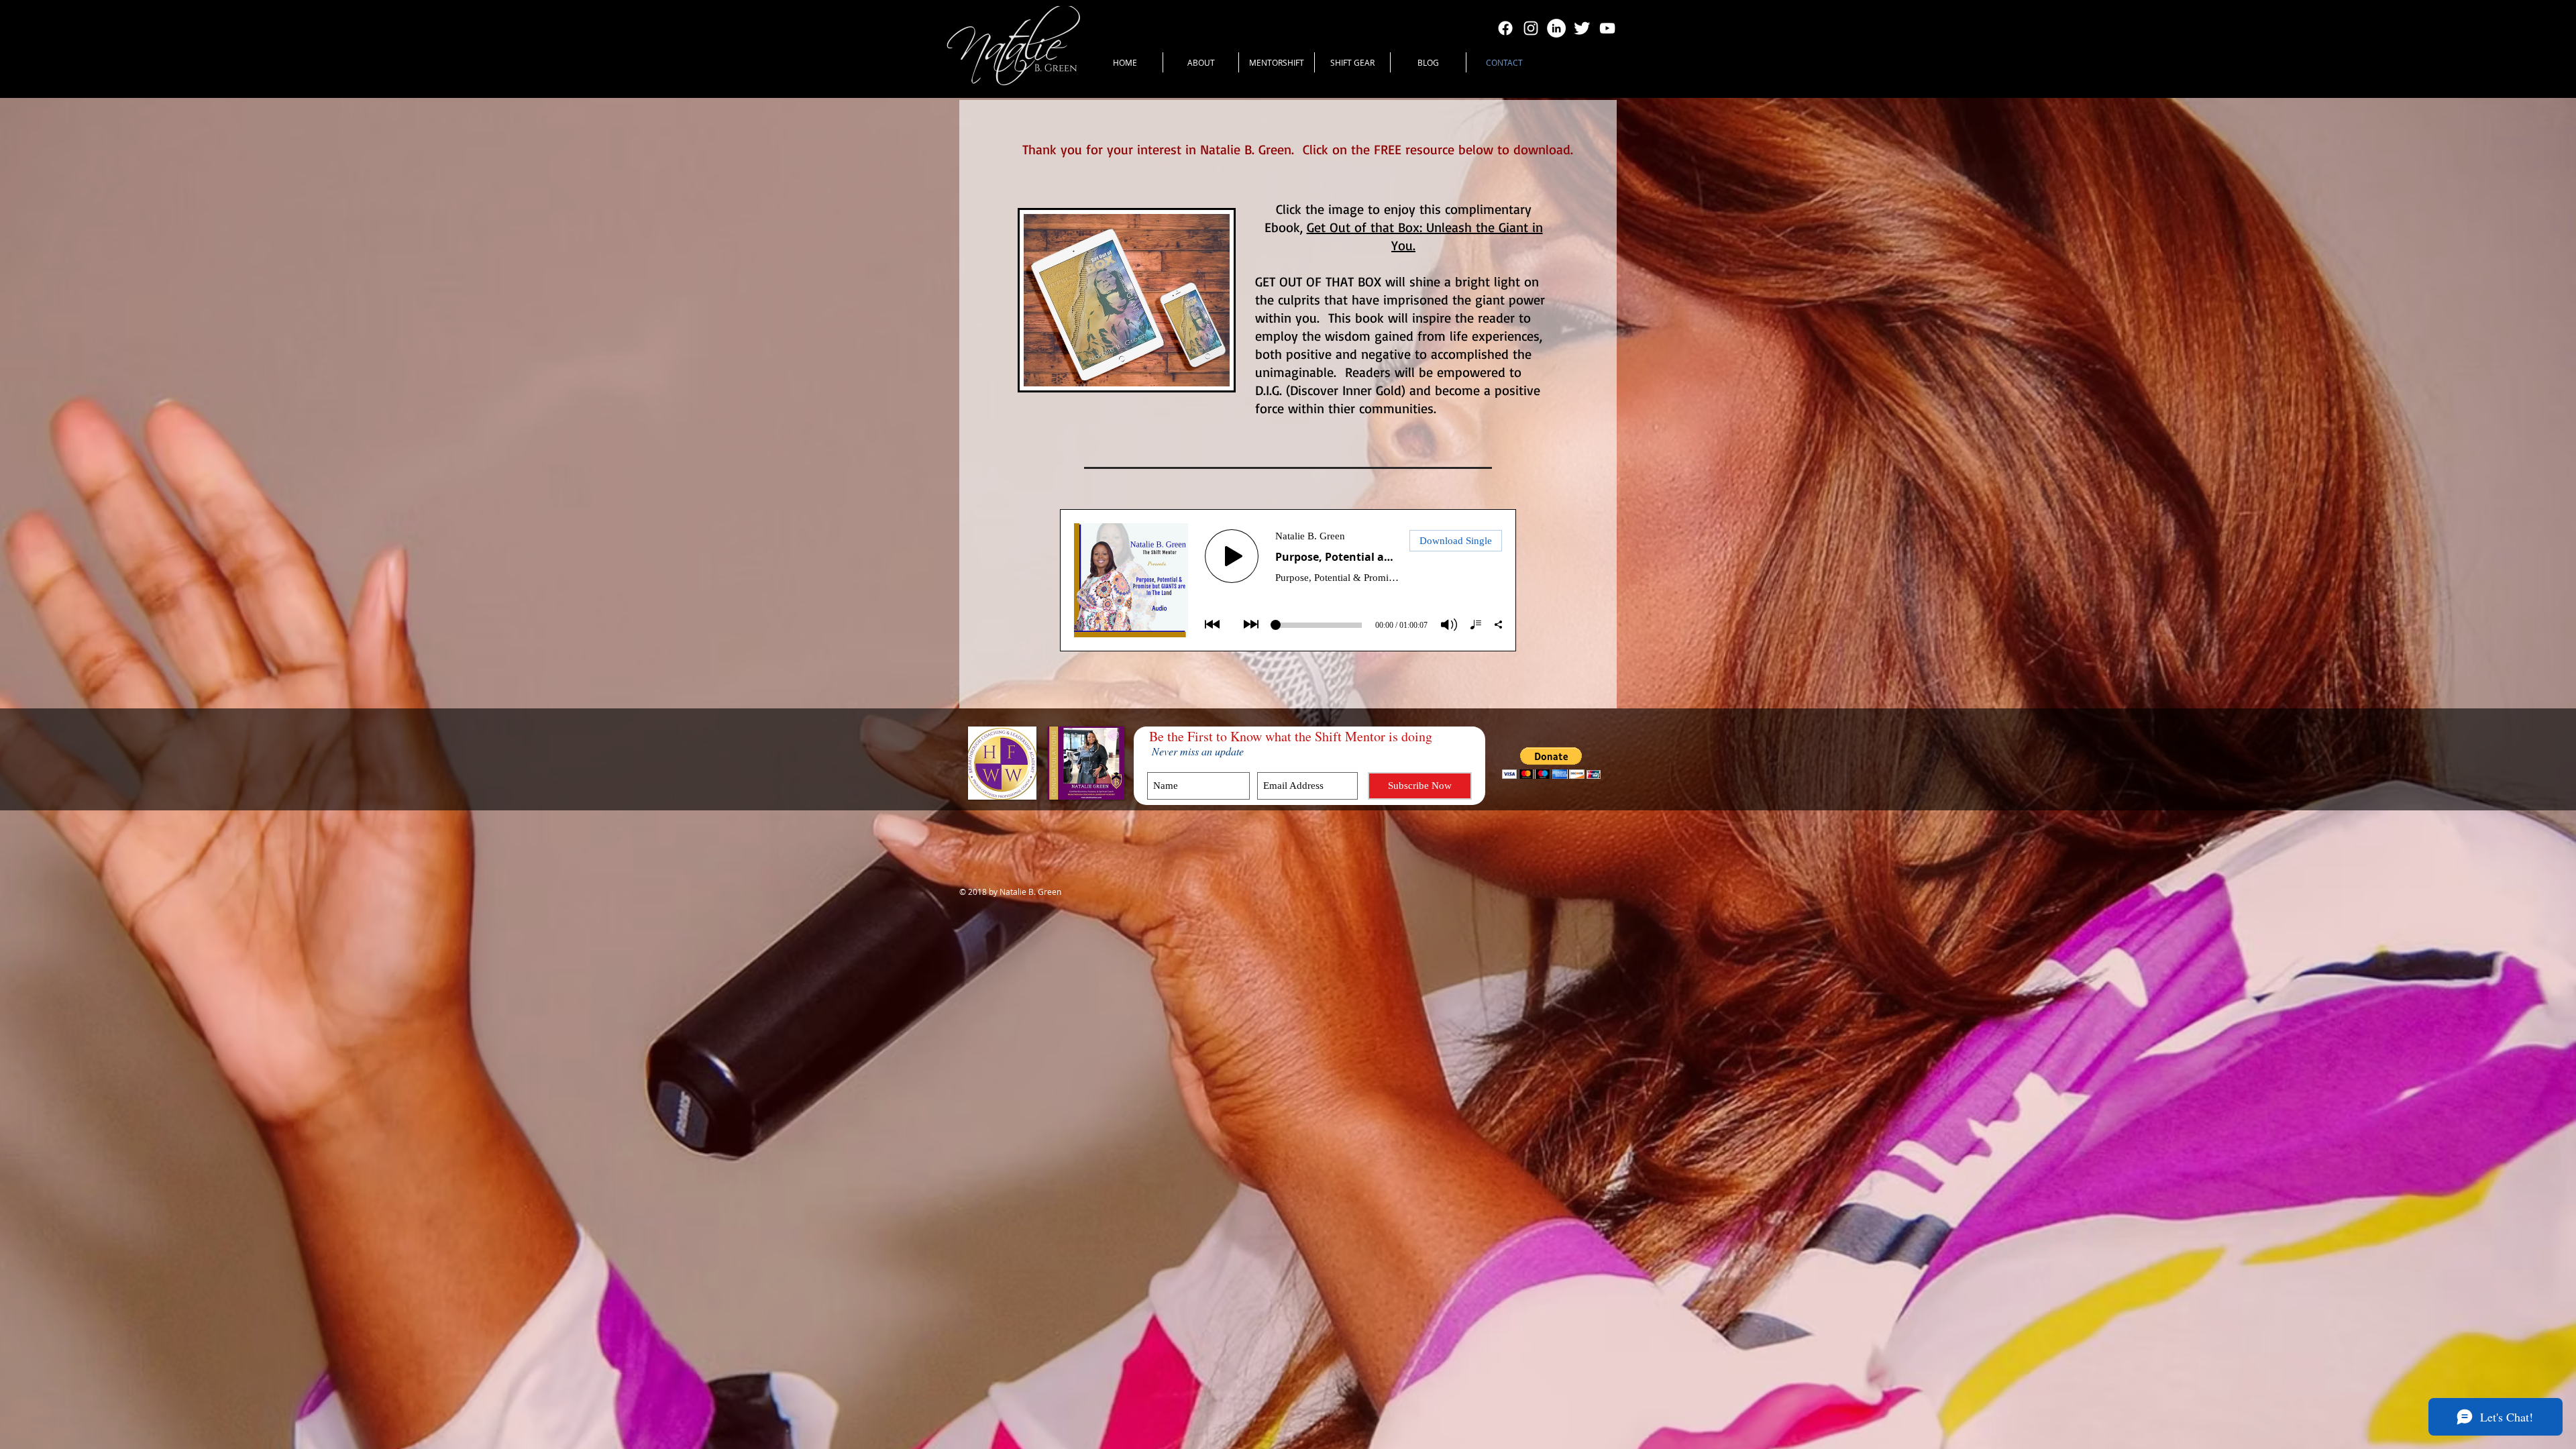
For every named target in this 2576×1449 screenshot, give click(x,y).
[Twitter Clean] (1582, 28)
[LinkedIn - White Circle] (1556, 28)
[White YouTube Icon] (1607, 28)
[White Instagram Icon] (1531, 28)
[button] (1551, 763)
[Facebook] (1505, 28)
